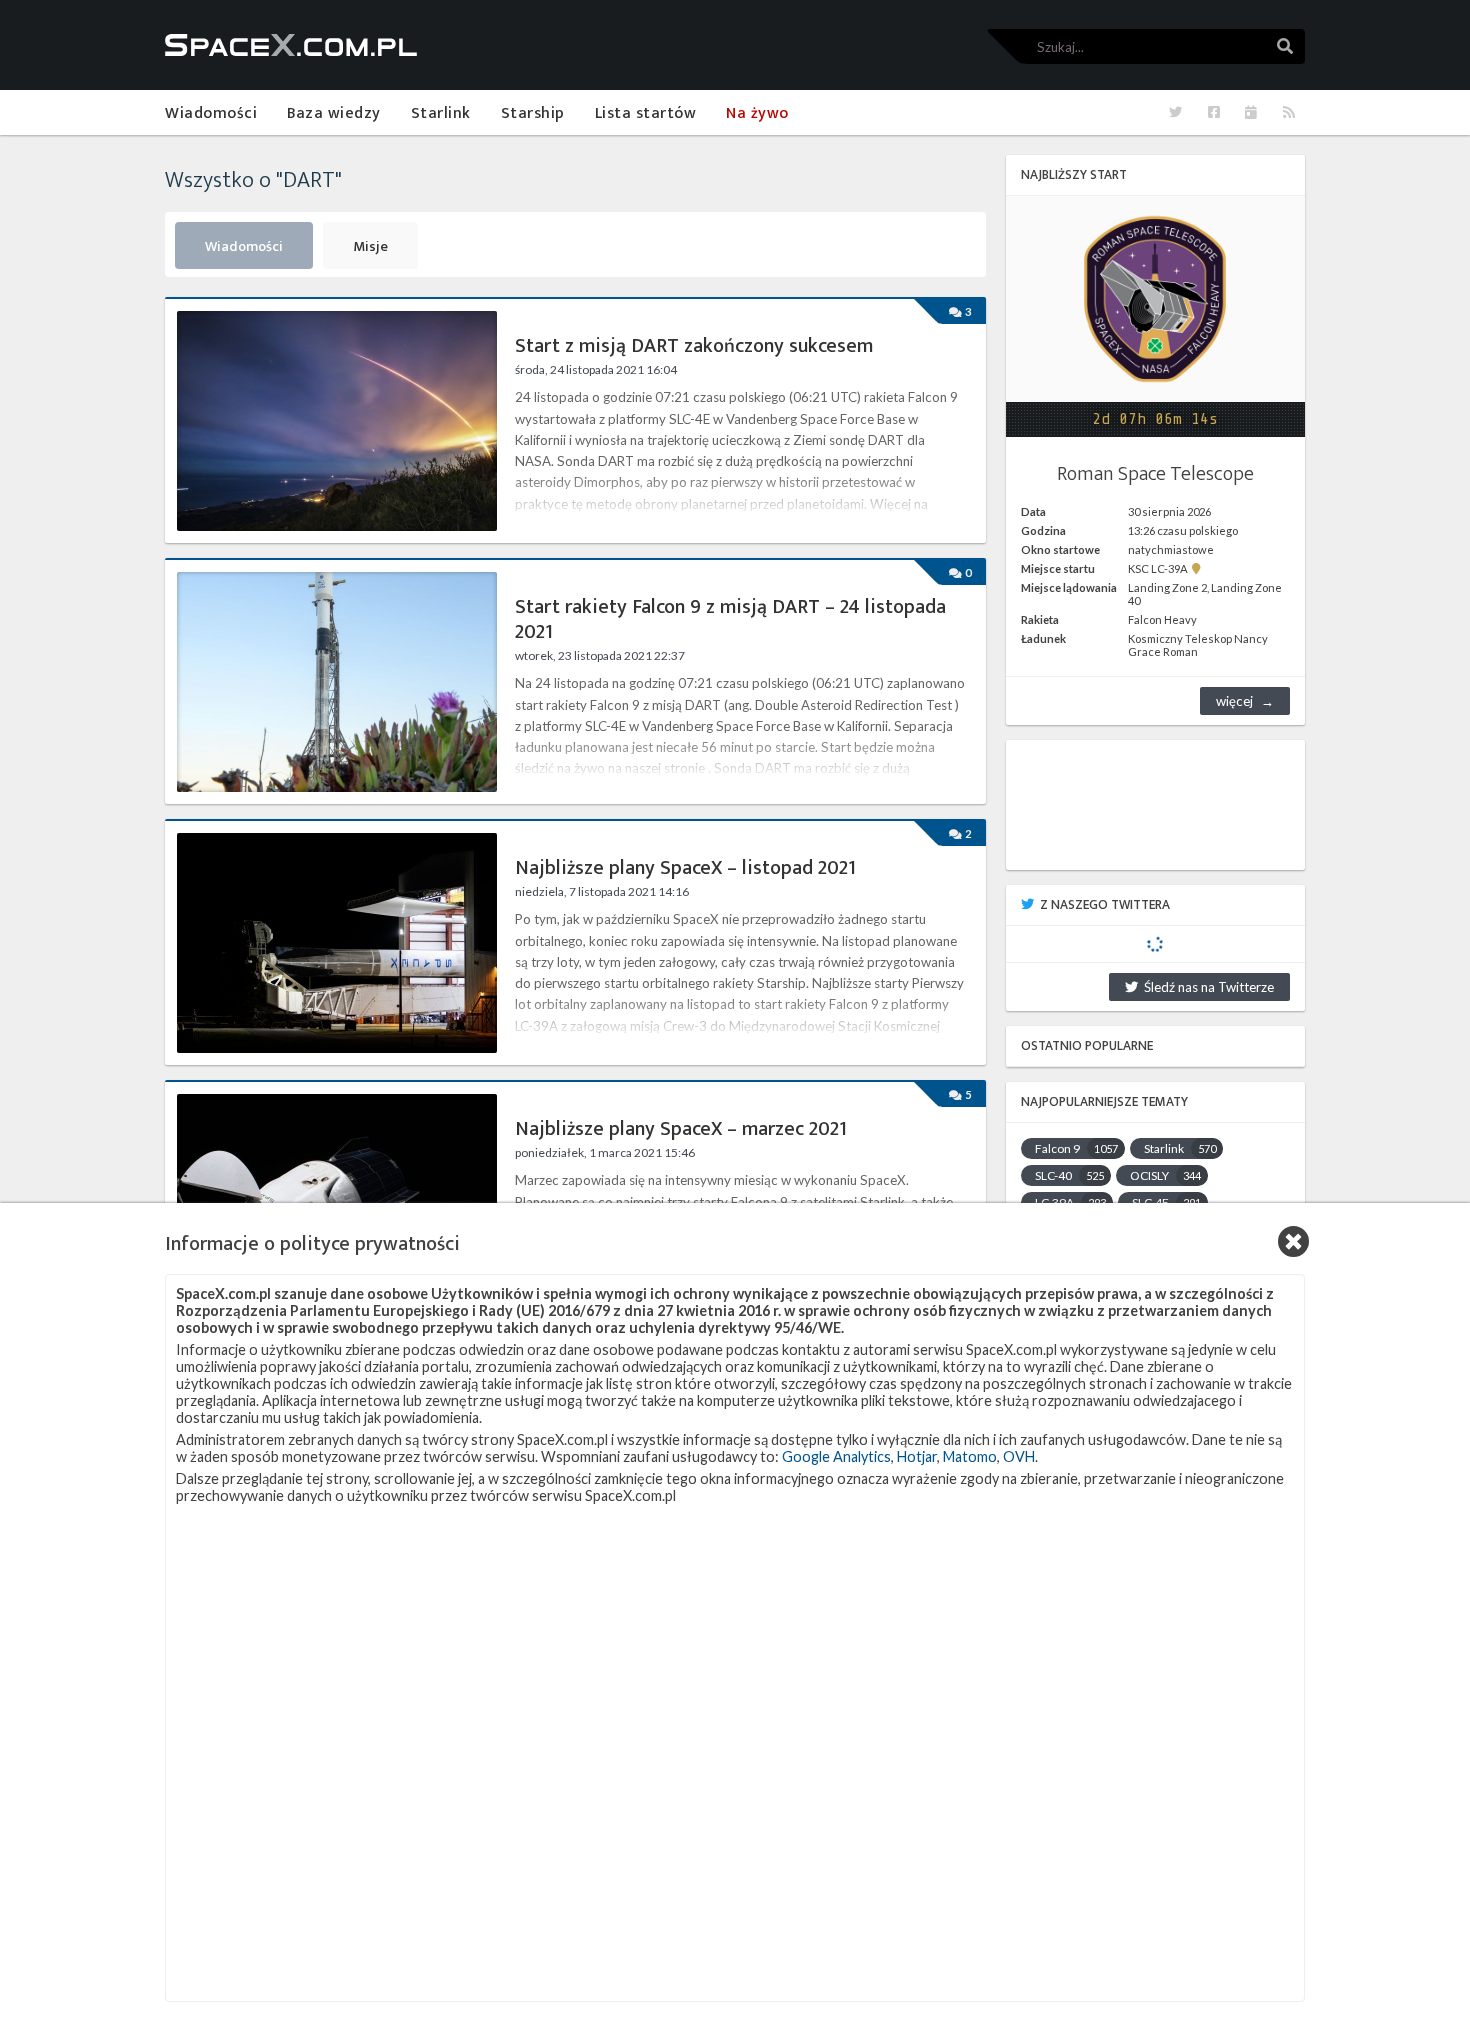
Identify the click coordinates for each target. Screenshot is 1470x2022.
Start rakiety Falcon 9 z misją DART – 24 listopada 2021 (730, 620)
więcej (1234, 701)
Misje (370, 247)
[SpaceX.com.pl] (291, 45)
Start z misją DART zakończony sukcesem (694, 346)
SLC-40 (1069, 1175)
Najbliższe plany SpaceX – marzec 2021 (681, 1129)
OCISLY (1165, 1175)
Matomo (970, 1456)
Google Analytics (836, 1456)
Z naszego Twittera (1105, 905)
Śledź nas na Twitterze (1206, 987)
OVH (1019, 1456)
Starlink (1180, 1148)
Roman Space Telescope (1155, 474)
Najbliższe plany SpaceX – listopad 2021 (685, 868)
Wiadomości (244, 247)
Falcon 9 (1076, 1148)
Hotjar (917, 1456)
